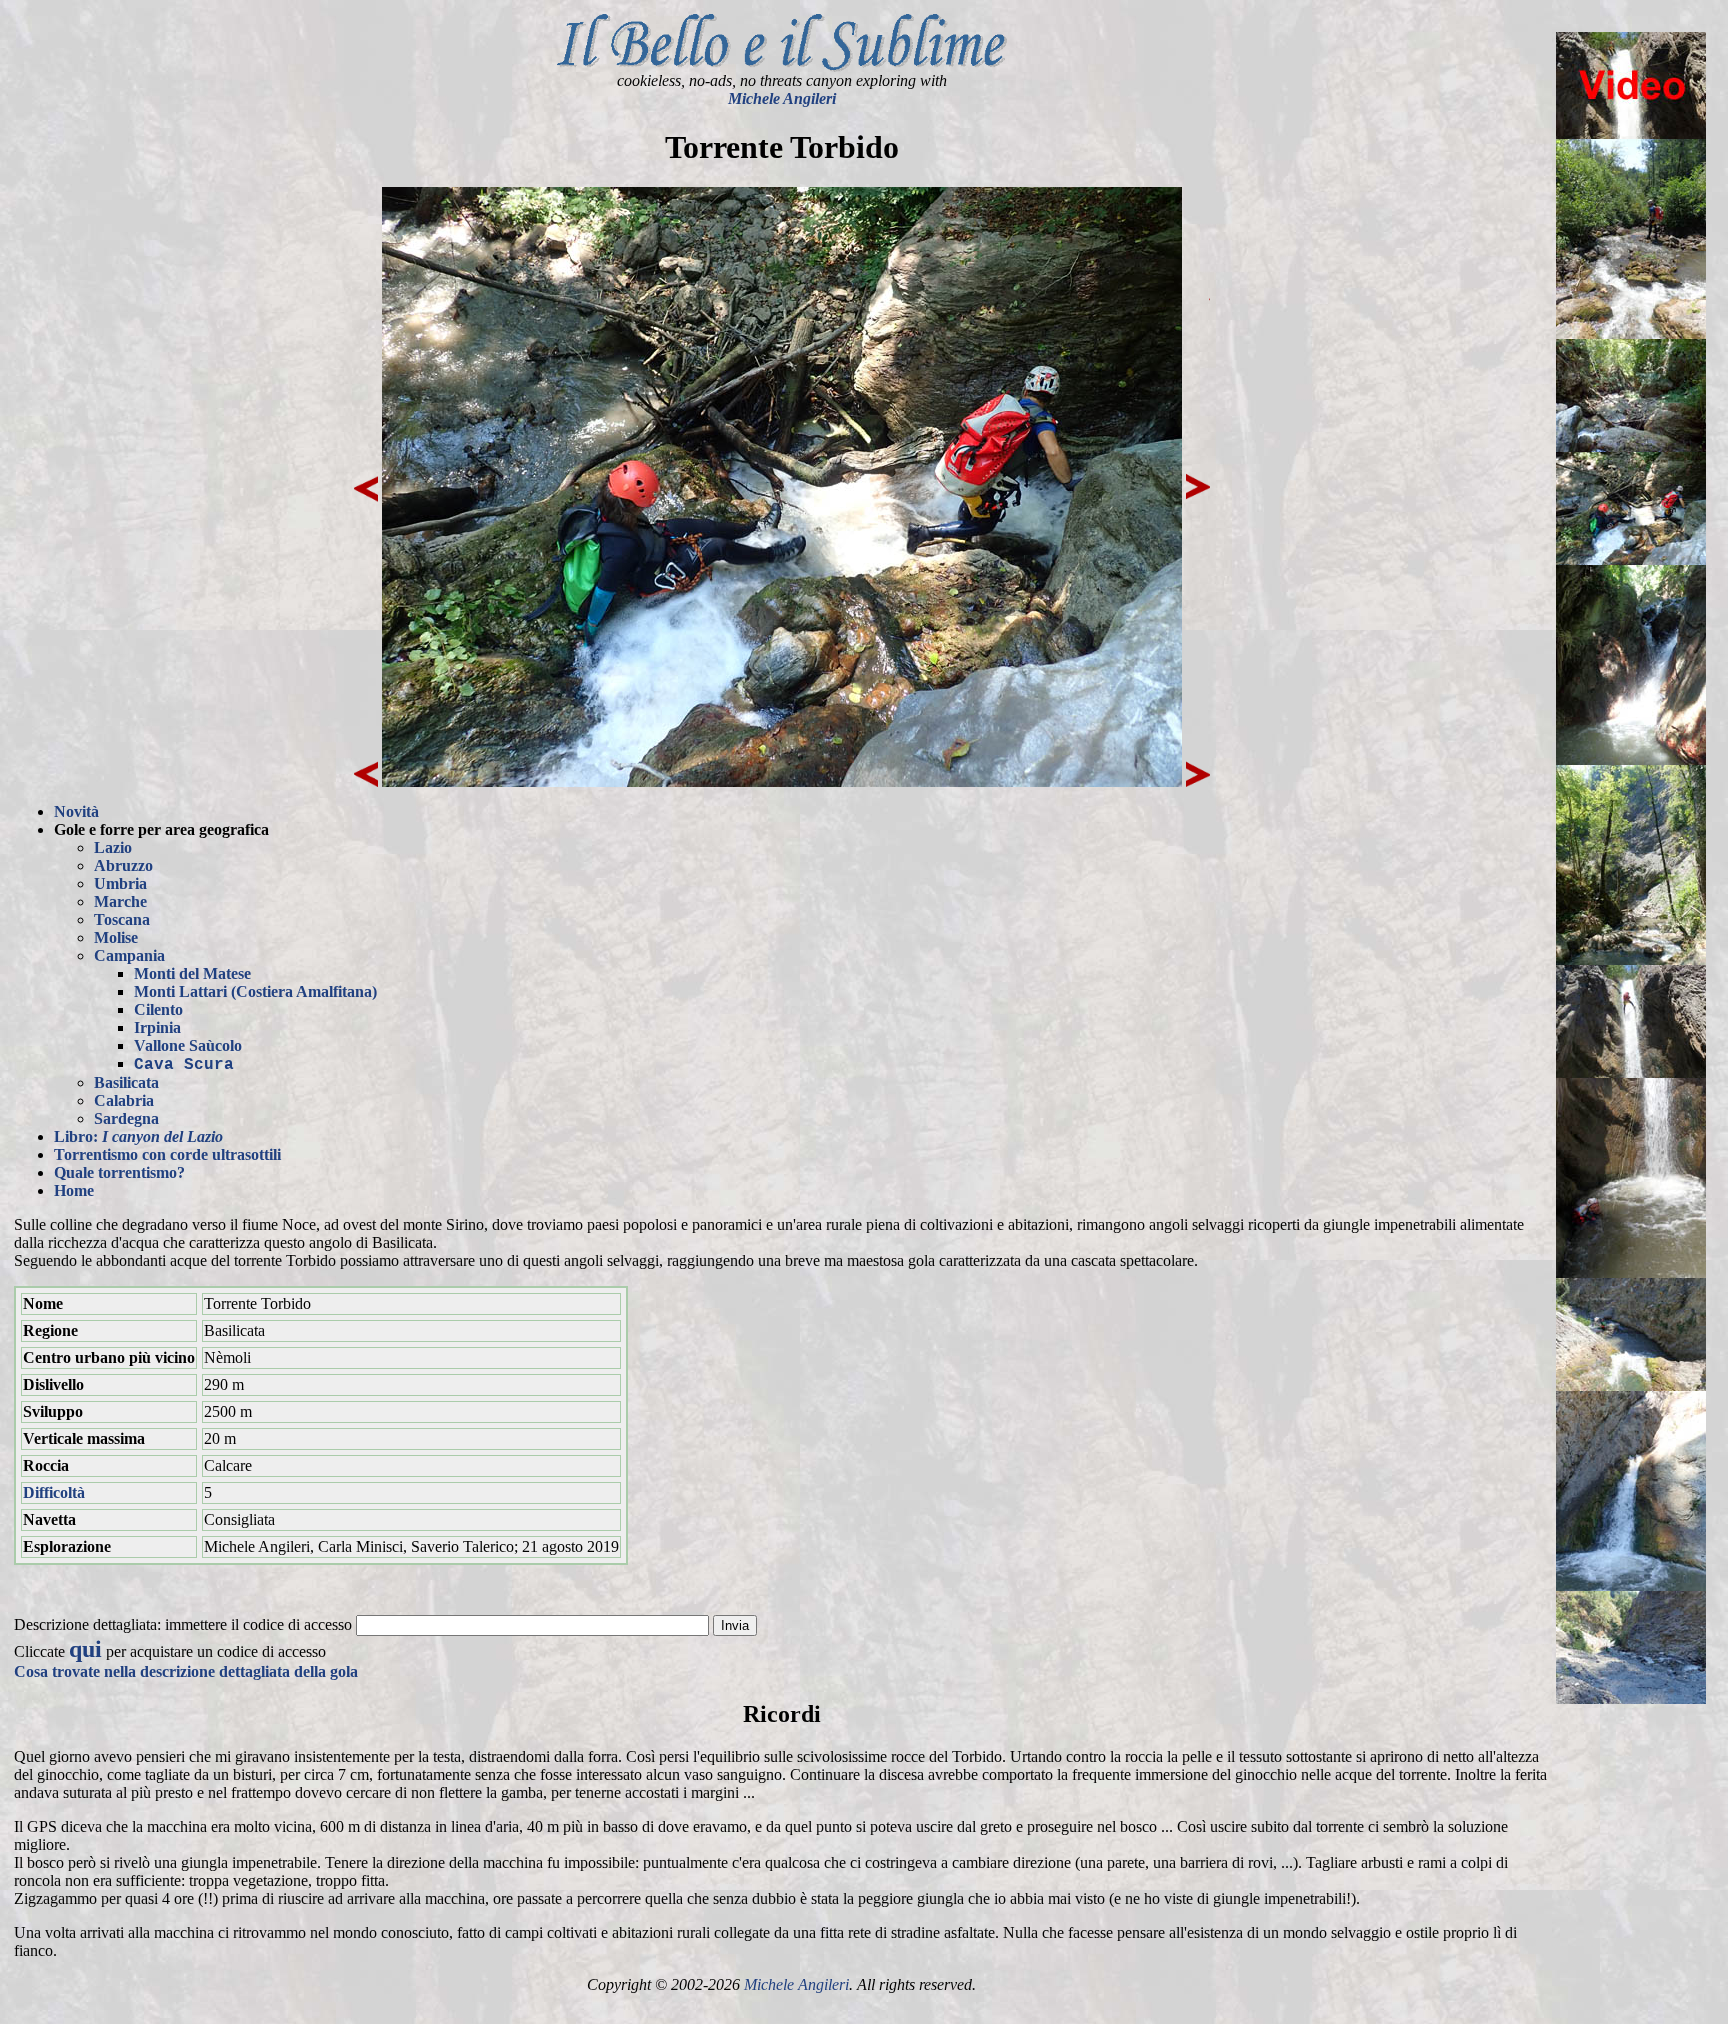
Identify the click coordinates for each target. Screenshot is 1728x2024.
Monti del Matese (192, 973)
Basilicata (126, 1082)
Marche (120, 901)
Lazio (113, 847)
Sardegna (126, 1118)
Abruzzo (123, 865)
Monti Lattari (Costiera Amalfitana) (255, 991)
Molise (116, 937)
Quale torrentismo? (119, 1172)
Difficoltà (54, 1492)
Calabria (124, 1100)
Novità (76, 811)
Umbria (120, 883)
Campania (129, 955)
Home (74, 1190)
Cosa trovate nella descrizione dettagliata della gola (186, 1671)
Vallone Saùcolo (188, 1045)
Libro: (138, 1136)
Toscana (122, 919)
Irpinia (157, 1027)
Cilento (158, 1009)
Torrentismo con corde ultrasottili (167, 1154)
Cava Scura (184, 1065)
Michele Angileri (782, 98)
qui (85, 1649)
